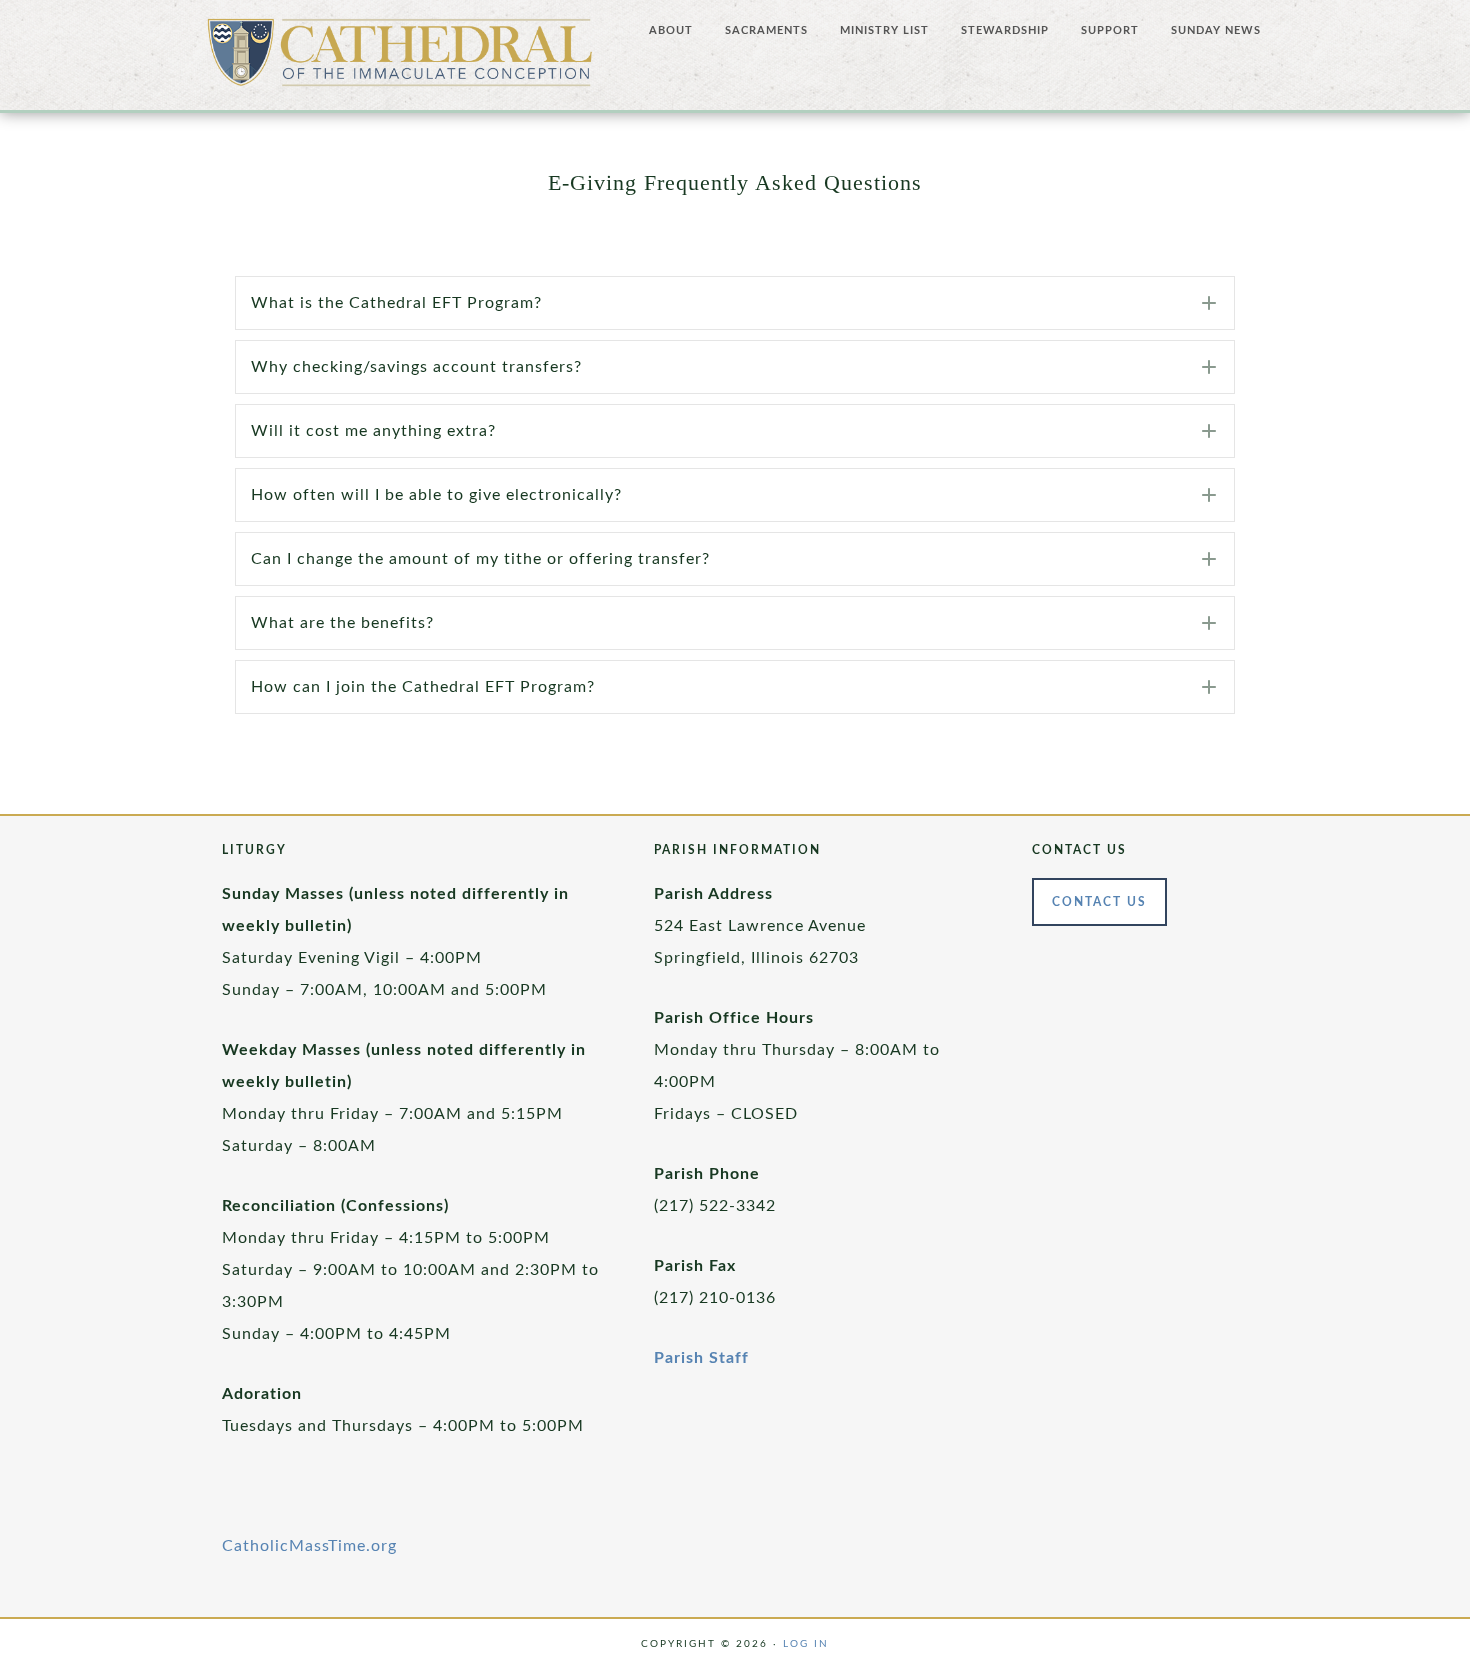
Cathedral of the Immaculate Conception (400, 60)
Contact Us (1099, 902)
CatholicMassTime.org (309, 1546)
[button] (735, 303)
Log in (806, 1644)
